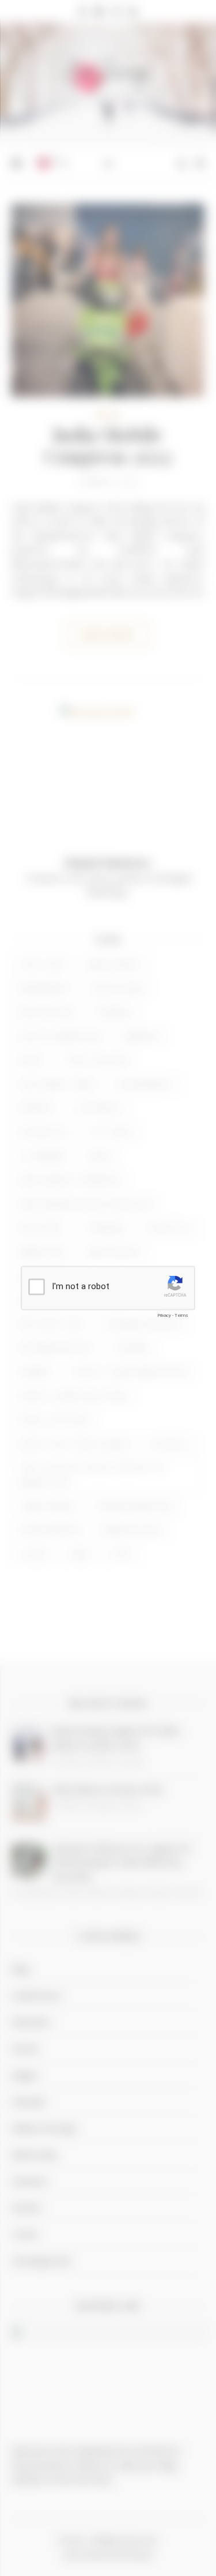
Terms (181, 1315)
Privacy (164, 1315)
